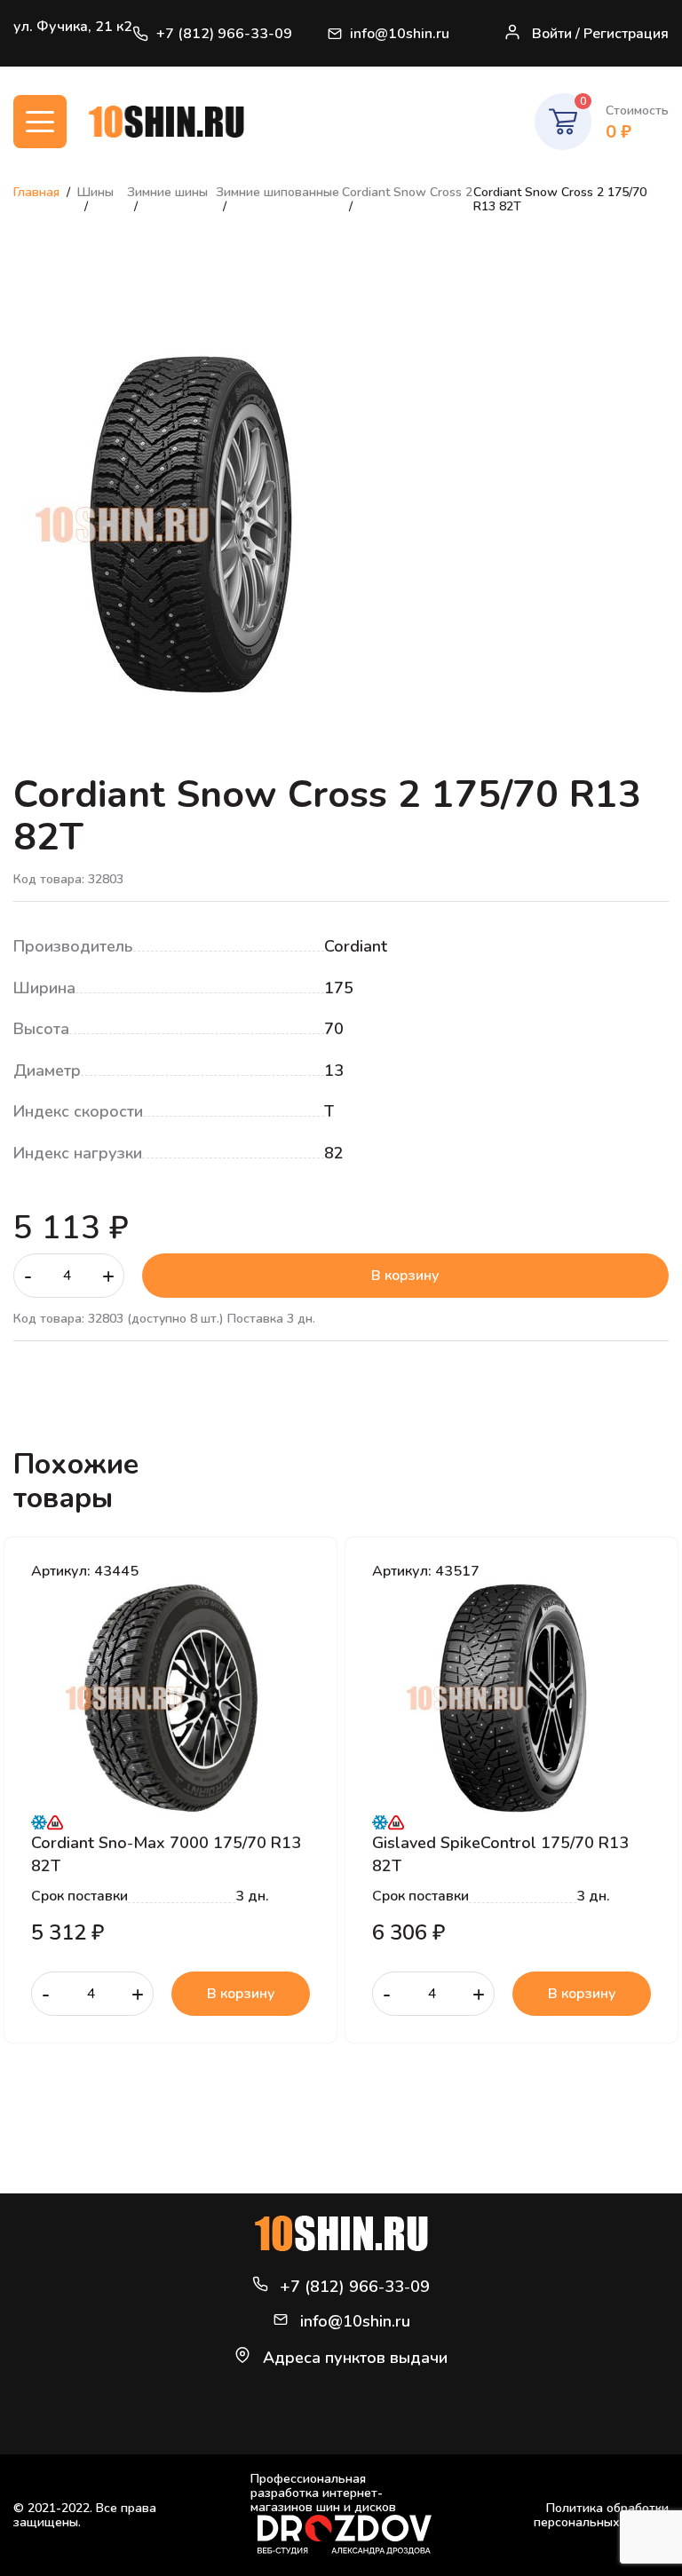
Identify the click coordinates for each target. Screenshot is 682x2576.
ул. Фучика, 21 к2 (73, 27)
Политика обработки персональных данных (601, 2515)
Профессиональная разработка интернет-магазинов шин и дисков (323, 2494)
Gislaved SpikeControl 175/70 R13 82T (500, 1853)
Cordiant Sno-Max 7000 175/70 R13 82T (166, 1853)
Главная (36, 192)
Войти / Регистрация (600, 34)
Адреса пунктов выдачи (355, 2358)
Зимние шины (167, 192)
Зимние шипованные (278, 192)
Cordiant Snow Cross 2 (407, 192)
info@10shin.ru (400, 34)
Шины (95, 192)
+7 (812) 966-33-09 (224, 34)
